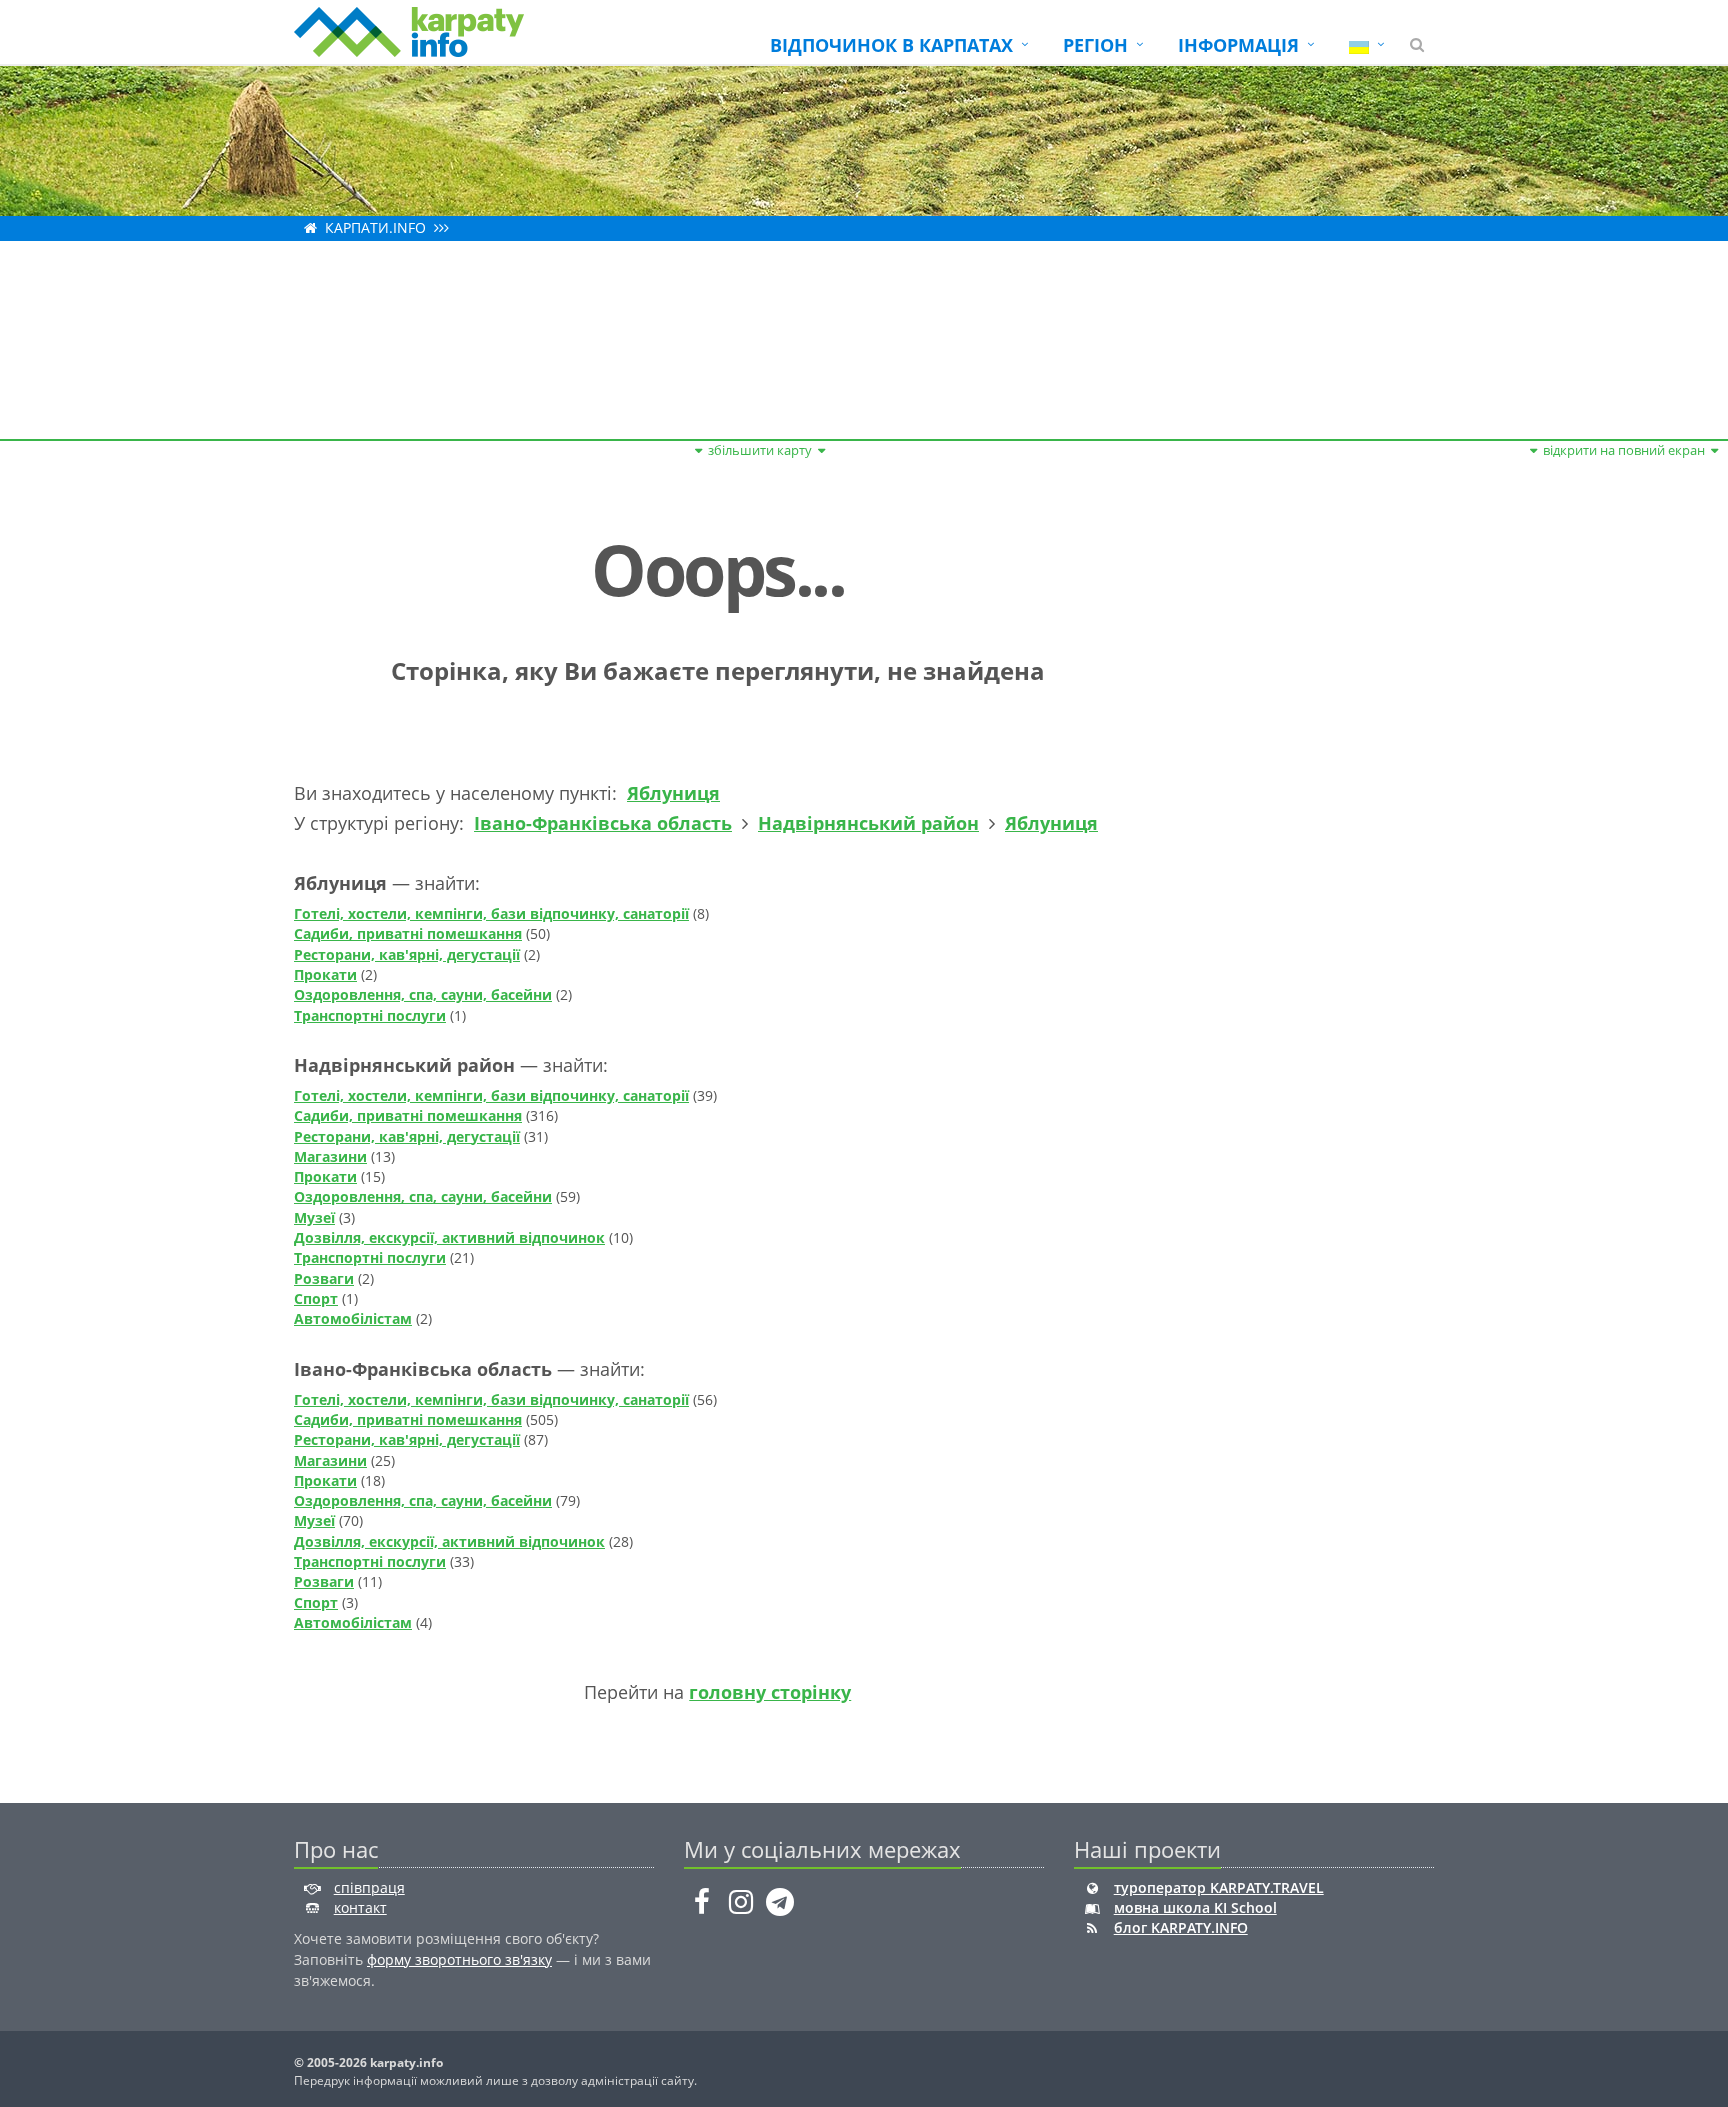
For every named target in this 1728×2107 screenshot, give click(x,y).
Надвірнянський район (868, 823)
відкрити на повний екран (1624, 450)
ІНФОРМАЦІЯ (1238, 45)
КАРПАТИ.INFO (375, 227)
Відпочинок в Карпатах (891, 45)
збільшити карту (760, 450)
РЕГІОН (1095, 45)
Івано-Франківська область (603, 823)
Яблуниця (673, 793)
